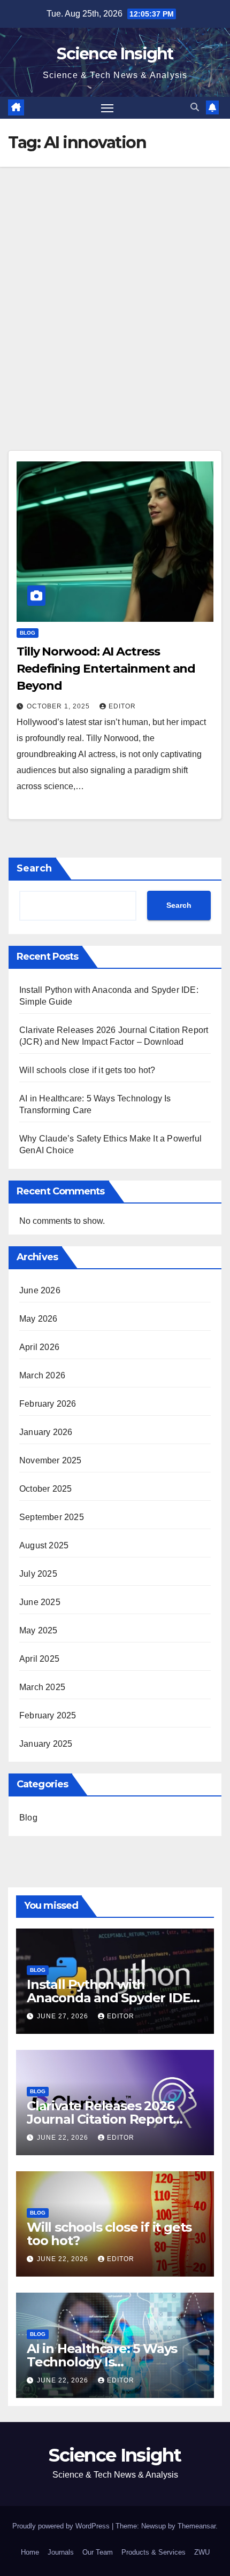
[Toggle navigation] (108, 108)
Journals (61, 2552)
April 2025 (39, 1659)
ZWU (202, 2552)
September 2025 (52, 1517)
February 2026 (48, 1404)
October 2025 (45, 1489)
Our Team (98, 2552)
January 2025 (46, 1744)
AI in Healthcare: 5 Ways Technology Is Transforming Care (102, 2362)
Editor (122, 706)
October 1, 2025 (59, 706)
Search (34, 868)
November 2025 (51, 1460)
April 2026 (39, 1347)
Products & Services (154, 2552)
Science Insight (115, 54)
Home (30, 2552)
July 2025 (38, 1574)
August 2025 (44, 1545)
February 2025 (48, 1715)
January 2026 (46, 1432)
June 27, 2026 (64, 2016)
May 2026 (39, 1319)
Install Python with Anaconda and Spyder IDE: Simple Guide (110, 1998)
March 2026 (42, 1375)
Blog (28, 633)
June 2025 (40, 1602)
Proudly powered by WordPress (62, 2526)
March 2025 (42, 1687)
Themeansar (197, 2526)
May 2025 (39, 1630)
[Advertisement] (115, 287)
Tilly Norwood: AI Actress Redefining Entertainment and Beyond (106, 669)
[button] (195, 107)
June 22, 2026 (64, 2138)
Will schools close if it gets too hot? (87, 1070)
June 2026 (40, 1290)
